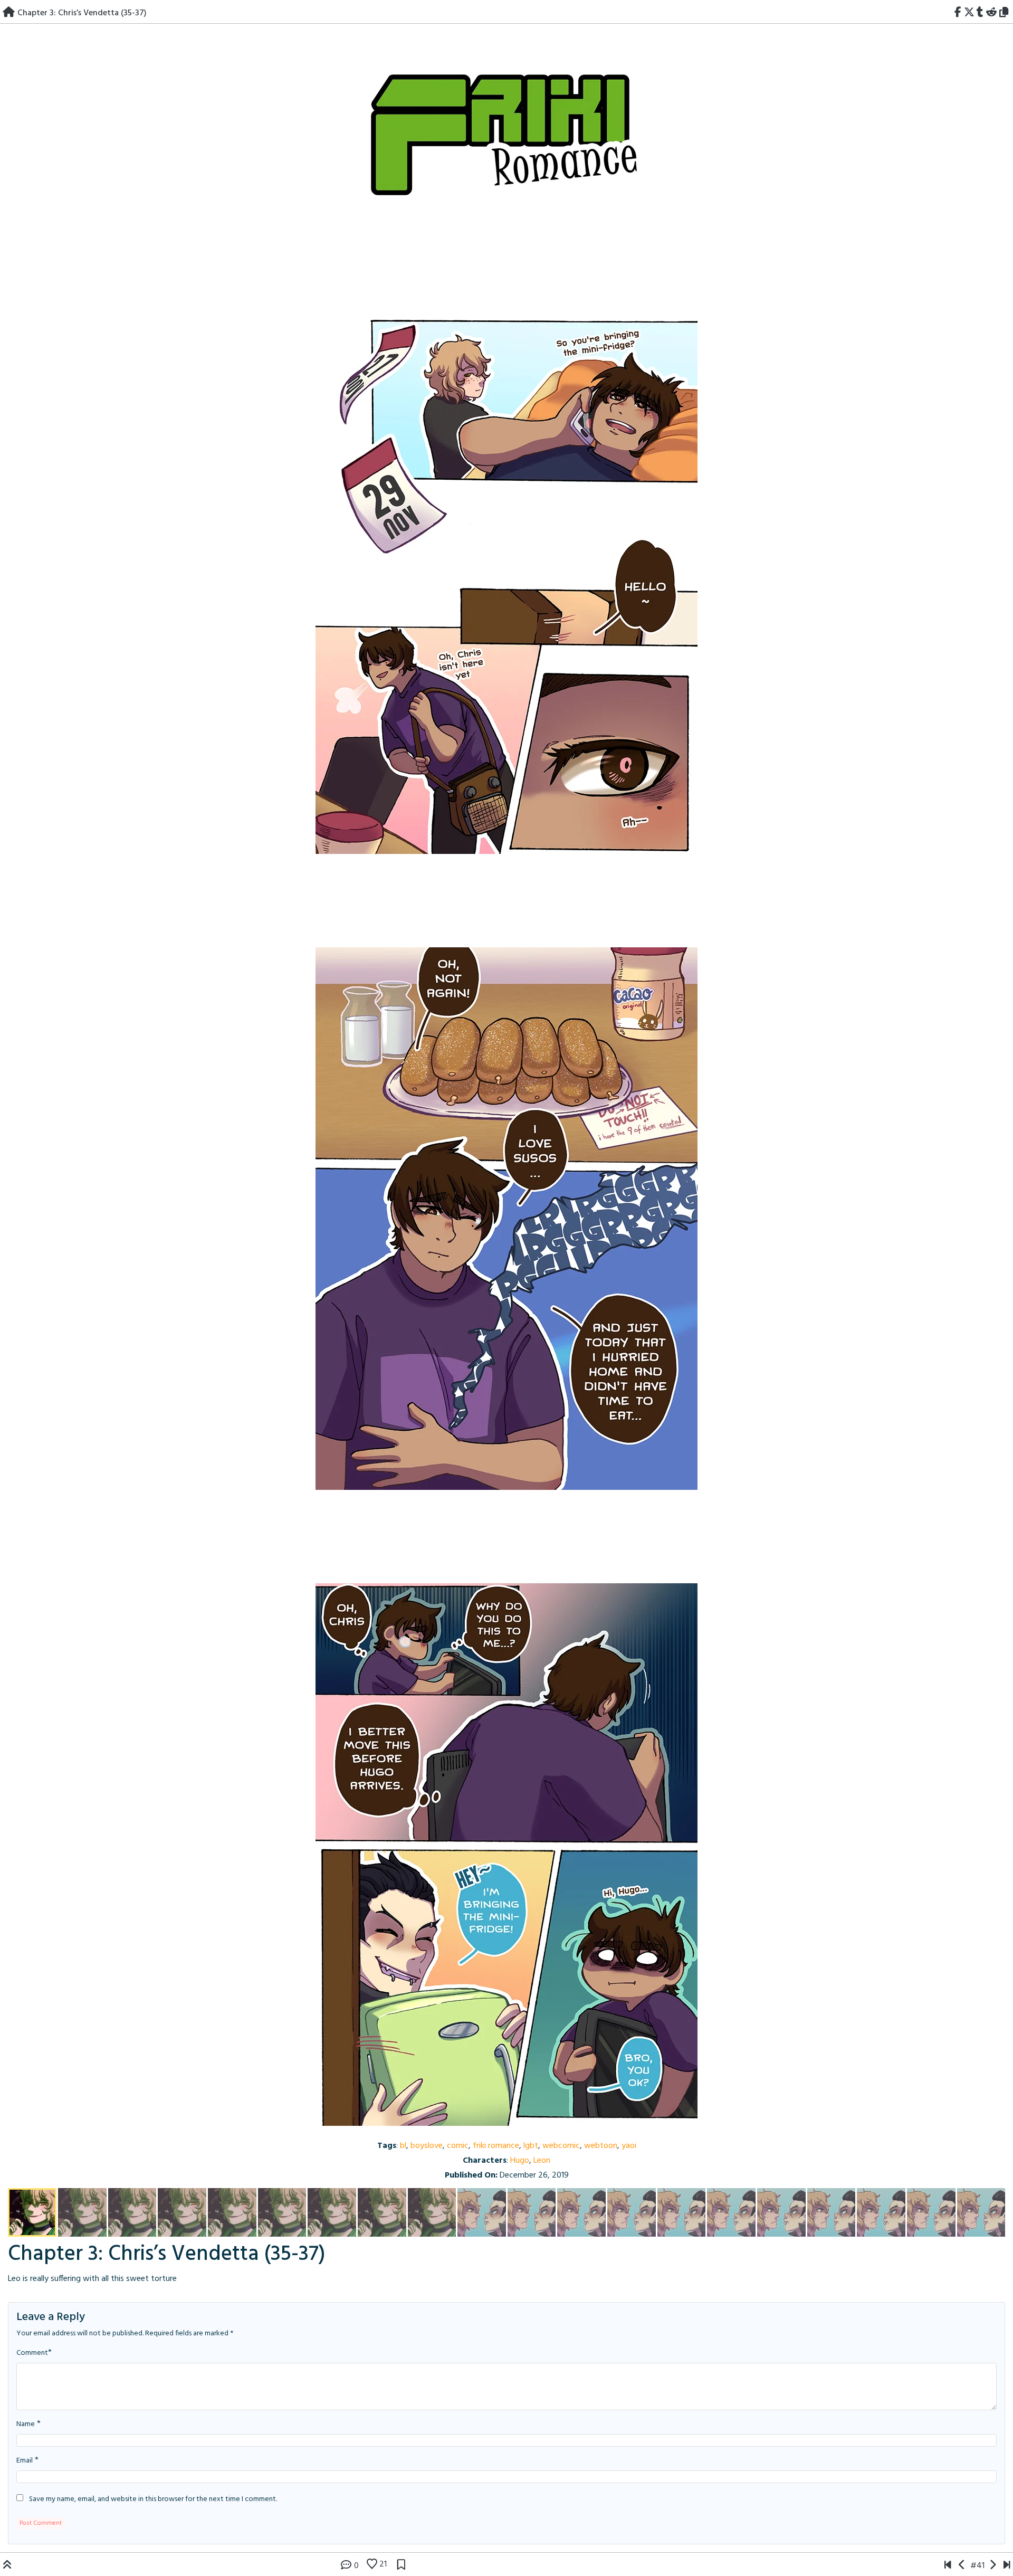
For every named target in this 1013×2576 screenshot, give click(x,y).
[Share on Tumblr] (980, 13)
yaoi (629, 2146)
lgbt (531, 2146)
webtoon (601, 2146)
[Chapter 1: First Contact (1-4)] (948, 2566)
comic (458, 2146)
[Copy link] (1006, 13)
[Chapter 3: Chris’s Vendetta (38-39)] (506, 1083)
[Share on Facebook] (958, 13)
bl (403, 2146)
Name (26, 2425)
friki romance (496, 2146)
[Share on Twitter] (969, 13)
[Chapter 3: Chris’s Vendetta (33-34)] (962, 2566)
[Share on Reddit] (992, 13)
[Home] (9, 13)
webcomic (561, 2146)
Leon (542, 2161)
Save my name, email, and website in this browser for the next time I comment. (153, 2499)
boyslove (427, 2146)
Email (25, 2461)
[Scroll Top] (7, 2566)
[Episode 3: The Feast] (1007, 2566)
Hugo (520, 2161)
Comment (32, 2353)
